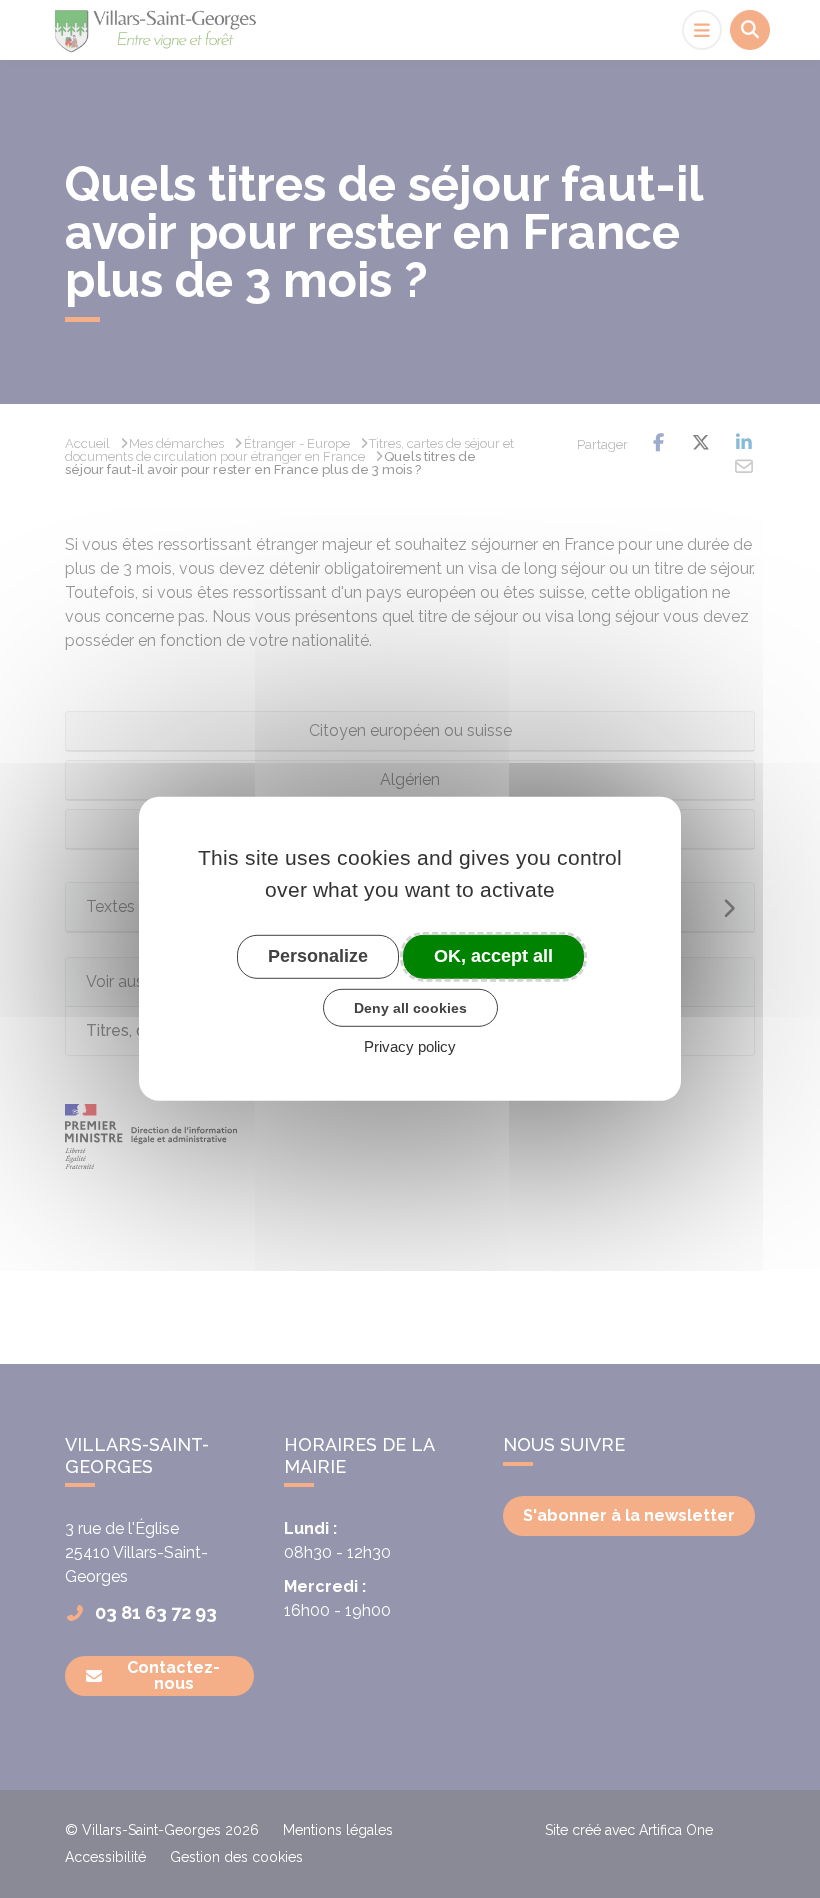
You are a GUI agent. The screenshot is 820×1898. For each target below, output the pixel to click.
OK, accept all (493, 956)
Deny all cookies (410, 1007)
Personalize (318, 956)
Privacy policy (410, 1046)
